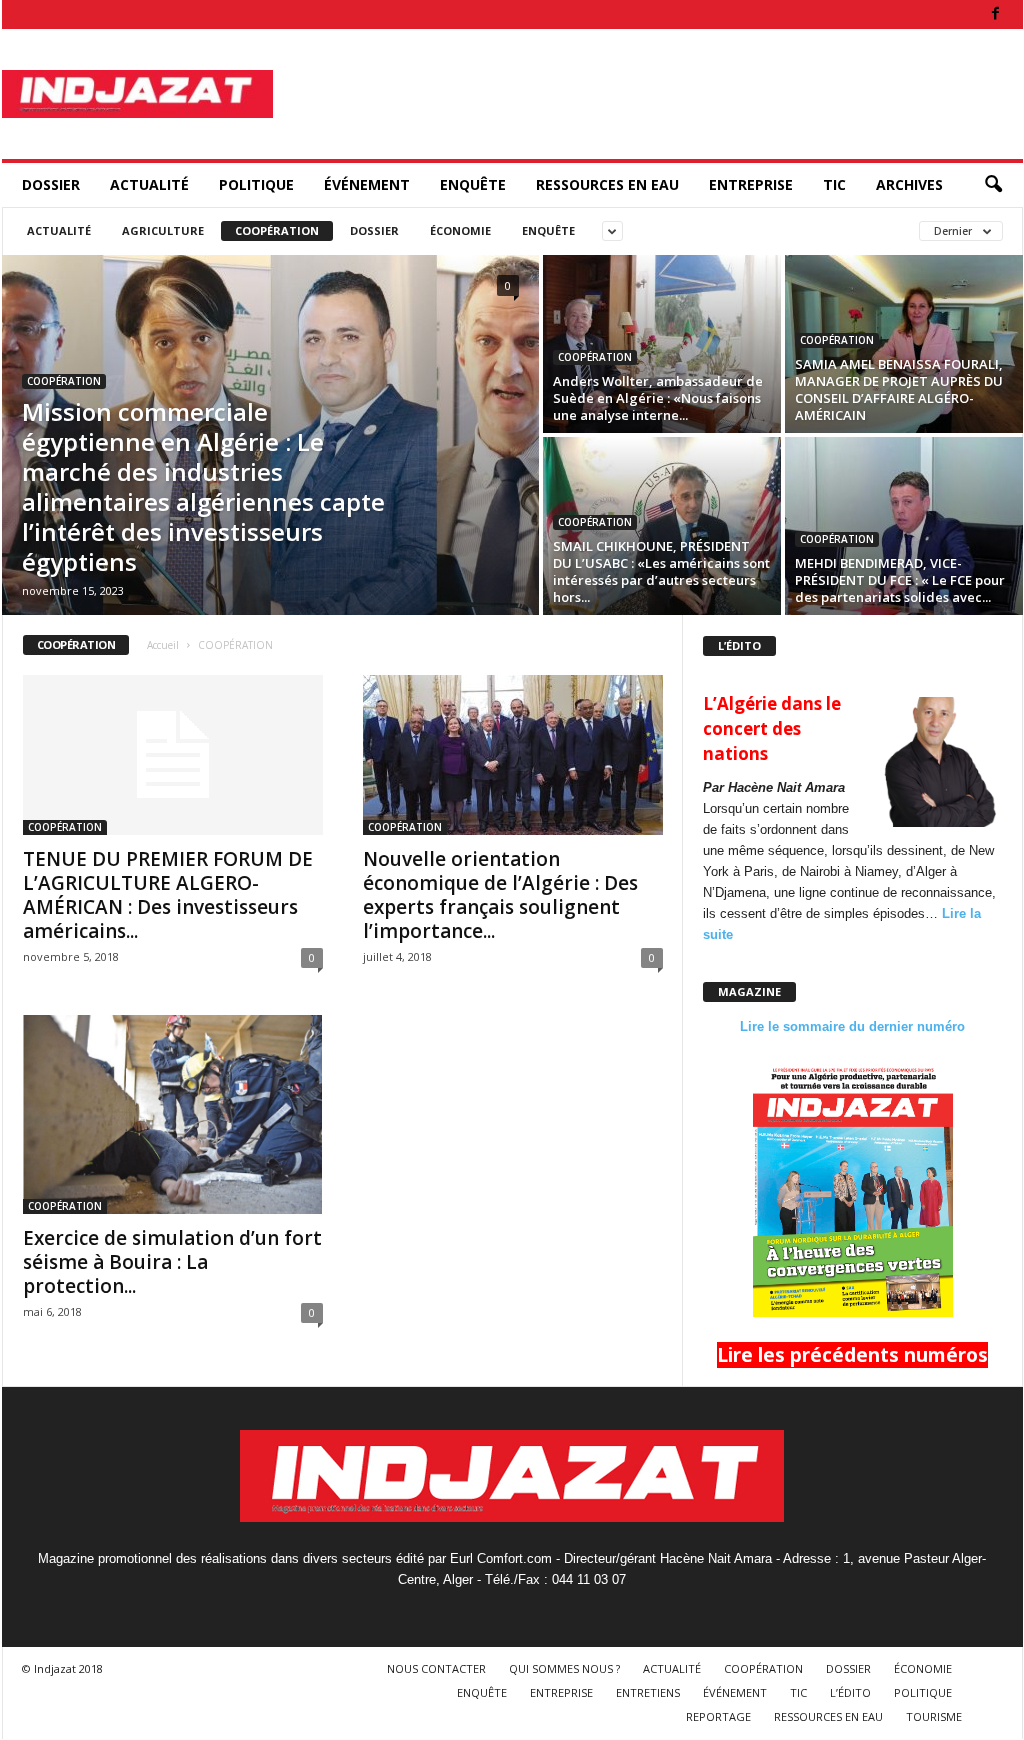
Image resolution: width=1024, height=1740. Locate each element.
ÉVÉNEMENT (367, 184)
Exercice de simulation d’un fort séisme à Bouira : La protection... (172, 1262)
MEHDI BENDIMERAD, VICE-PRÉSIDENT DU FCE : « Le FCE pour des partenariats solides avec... (900, 580)
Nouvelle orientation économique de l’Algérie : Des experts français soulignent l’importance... (500, 895)
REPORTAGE (718, 1716)
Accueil (163, 645)
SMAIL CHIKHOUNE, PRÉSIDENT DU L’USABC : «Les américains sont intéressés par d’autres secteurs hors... (661, 571)
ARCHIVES (909, 184)
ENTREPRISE (751, 184)
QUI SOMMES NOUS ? (564, 1668)
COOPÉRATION (277, 230)
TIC (834, 184)
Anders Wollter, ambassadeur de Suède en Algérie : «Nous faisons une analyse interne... (658, 398)
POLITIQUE (256, 184)
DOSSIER (51, 184)
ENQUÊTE (473, 184)
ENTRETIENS (648, 1692)
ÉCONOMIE (460, 230)
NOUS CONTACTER (436, 1668)
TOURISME (934, 1716)
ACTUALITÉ (149, 184)
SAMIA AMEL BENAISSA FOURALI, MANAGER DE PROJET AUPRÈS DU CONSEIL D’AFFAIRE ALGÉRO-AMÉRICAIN (899, 389)
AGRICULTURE (163, 230)
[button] (993, 185)
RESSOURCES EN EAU (607, 184)
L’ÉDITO (850, 1692)
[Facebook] (996, 14)
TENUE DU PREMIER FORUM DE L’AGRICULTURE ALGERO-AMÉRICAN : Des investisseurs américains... (168, 895)
